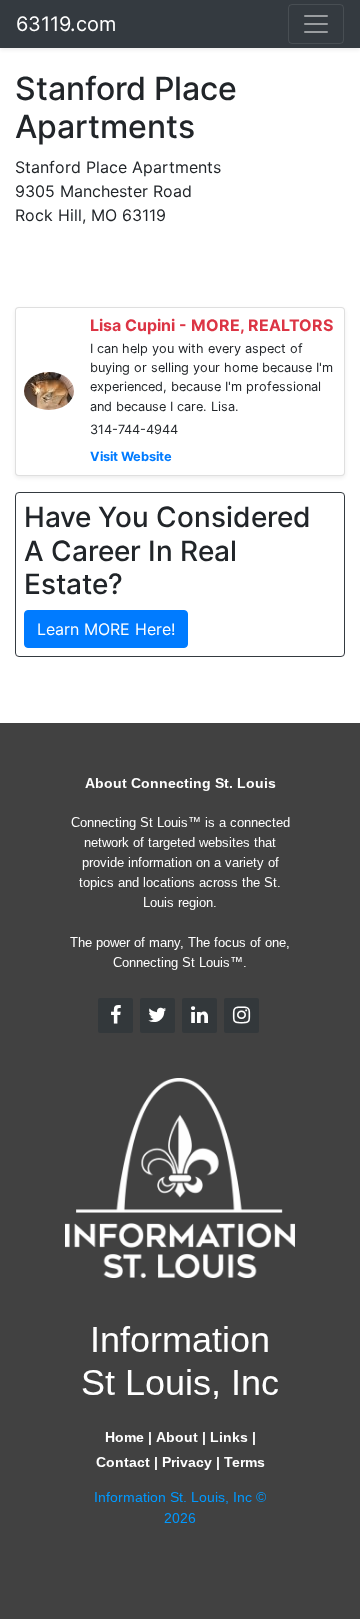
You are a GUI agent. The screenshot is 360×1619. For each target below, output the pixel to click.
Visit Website (131, 456)
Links (229, 1437)
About (177, 1437)
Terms (244, 1462)
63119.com (66, 24)
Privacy (187, 1462)
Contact (123, 1462)
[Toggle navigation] (316, 24)
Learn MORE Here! (106, 629)
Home (124, 1437)
